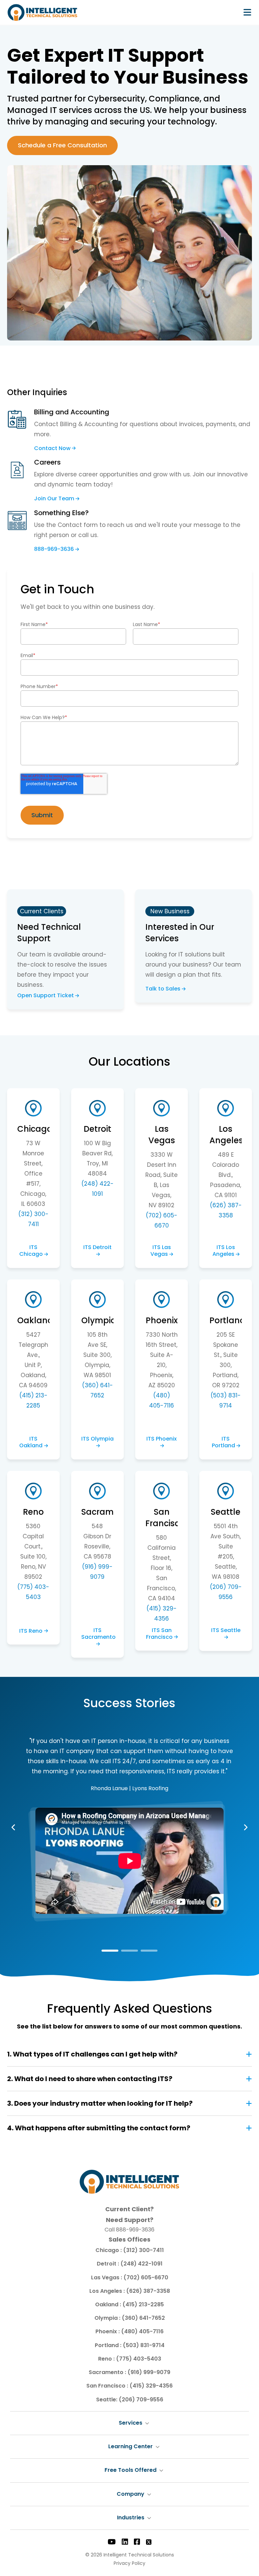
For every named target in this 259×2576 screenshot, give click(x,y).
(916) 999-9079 (149, 2372)
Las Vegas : (107, 2277)
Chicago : (109, 2250)
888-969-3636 (54, 549)
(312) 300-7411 (143, 2250)
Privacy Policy (129, 2563)
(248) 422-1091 (141, 2264)
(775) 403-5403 (139, 2359)
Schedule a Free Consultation (62, 145)
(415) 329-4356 (151, 2386)
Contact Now (52, 449)
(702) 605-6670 (146, 2277)
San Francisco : (108, 2386)
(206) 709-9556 (141, 2400)
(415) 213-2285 (143, 2304)
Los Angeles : (108, 2291)
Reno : (107, 2359)
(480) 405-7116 (142, 2331)
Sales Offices (129, 2239)
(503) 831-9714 (144, 2345)
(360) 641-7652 (143, 2318)
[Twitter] (149, 2542)
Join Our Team (54, 499)
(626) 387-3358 (148, 2291)
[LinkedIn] (125, 2542)
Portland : (109, 2345)
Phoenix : (108, 2331)
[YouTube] (112, 2542)
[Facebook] (137, 2542)
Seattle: (107, 2400)
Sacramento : (108, 2372)
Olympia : (108, 2318)
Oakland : (109, 2304)
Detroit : (109, 2264)
